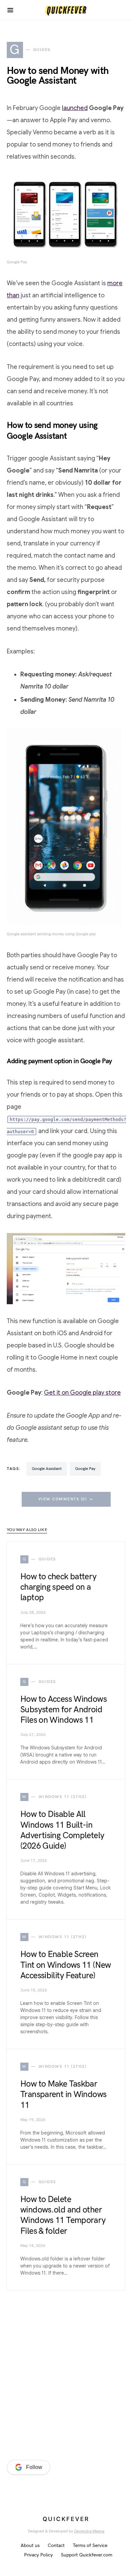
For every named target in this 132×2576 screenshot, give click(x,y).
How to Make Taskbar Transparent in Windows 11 (63, 2095)
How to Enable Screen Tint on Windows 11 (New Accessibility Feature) (66, 1965)
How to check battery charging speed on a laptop (59, 1587)
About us (30, 2545)
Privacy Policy (38, 2555)
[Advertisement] (66, 2377)
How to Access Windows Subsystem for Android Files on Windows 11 (63, 1710)
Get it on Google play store (82, 1393)
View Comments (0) (63, 1499)
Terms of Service (90, 2545)
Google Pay (85, 1469)
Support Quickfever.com (87, 2555)
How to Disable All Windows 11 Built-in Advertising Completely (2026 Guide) (62, 1830)
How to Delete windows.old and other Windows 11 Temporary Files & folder (63, 2215)
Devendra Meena (89, 2531)
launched (75, 108)
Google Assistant (47, 1469)
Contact (56, 2545)
